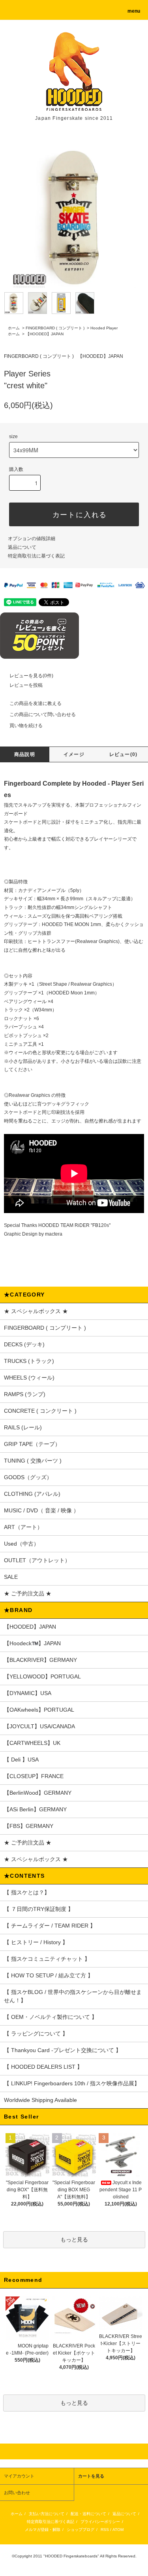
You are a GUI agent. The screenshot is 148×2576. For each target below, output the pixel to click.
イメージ (74, 754)
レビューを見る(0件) (31, 676)
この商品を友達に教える (36, 703)
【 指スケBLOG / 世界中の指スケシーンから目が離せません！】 (73, 1996)
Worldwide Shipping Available (40, 2100)
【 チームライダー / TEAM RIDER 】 (50, 1926)
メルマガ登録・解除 (43, 2530)
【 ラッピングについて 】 (36, 2034)
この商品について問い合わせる (43, 714)
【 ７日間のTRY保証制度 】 (39, 1909)
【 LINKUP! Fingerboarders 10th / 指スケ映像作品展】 (72, 2083)
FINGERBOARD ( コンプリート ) (55, 328)
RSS (105, 2530)
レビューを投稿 (26, 685)
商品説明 (25, 754)
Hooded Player (104, 328)
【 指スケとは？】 (27, 1892)
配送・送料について (88, 2514)
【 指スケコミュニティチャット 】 (47, 1959)
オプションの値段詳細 (32, 539)
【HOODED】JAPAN (45, 334)
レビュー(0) (123, 754)
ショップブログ (81, 2530)
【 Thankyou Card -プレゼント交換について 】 (63, 2050)
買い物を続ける (26, 726)
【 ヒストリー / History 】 (36, 1942)
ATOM (118, 2530)
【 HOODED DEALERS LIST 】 (43, 2067)
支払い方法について (47, 2514)
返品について (22, 547)
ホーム (14, 328)
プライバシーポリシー (100, 2522)
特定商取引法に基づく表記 (36, 556)
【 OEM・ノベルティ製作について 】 (51, 2017)
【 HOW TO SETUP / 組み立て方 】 (49, 1975)
